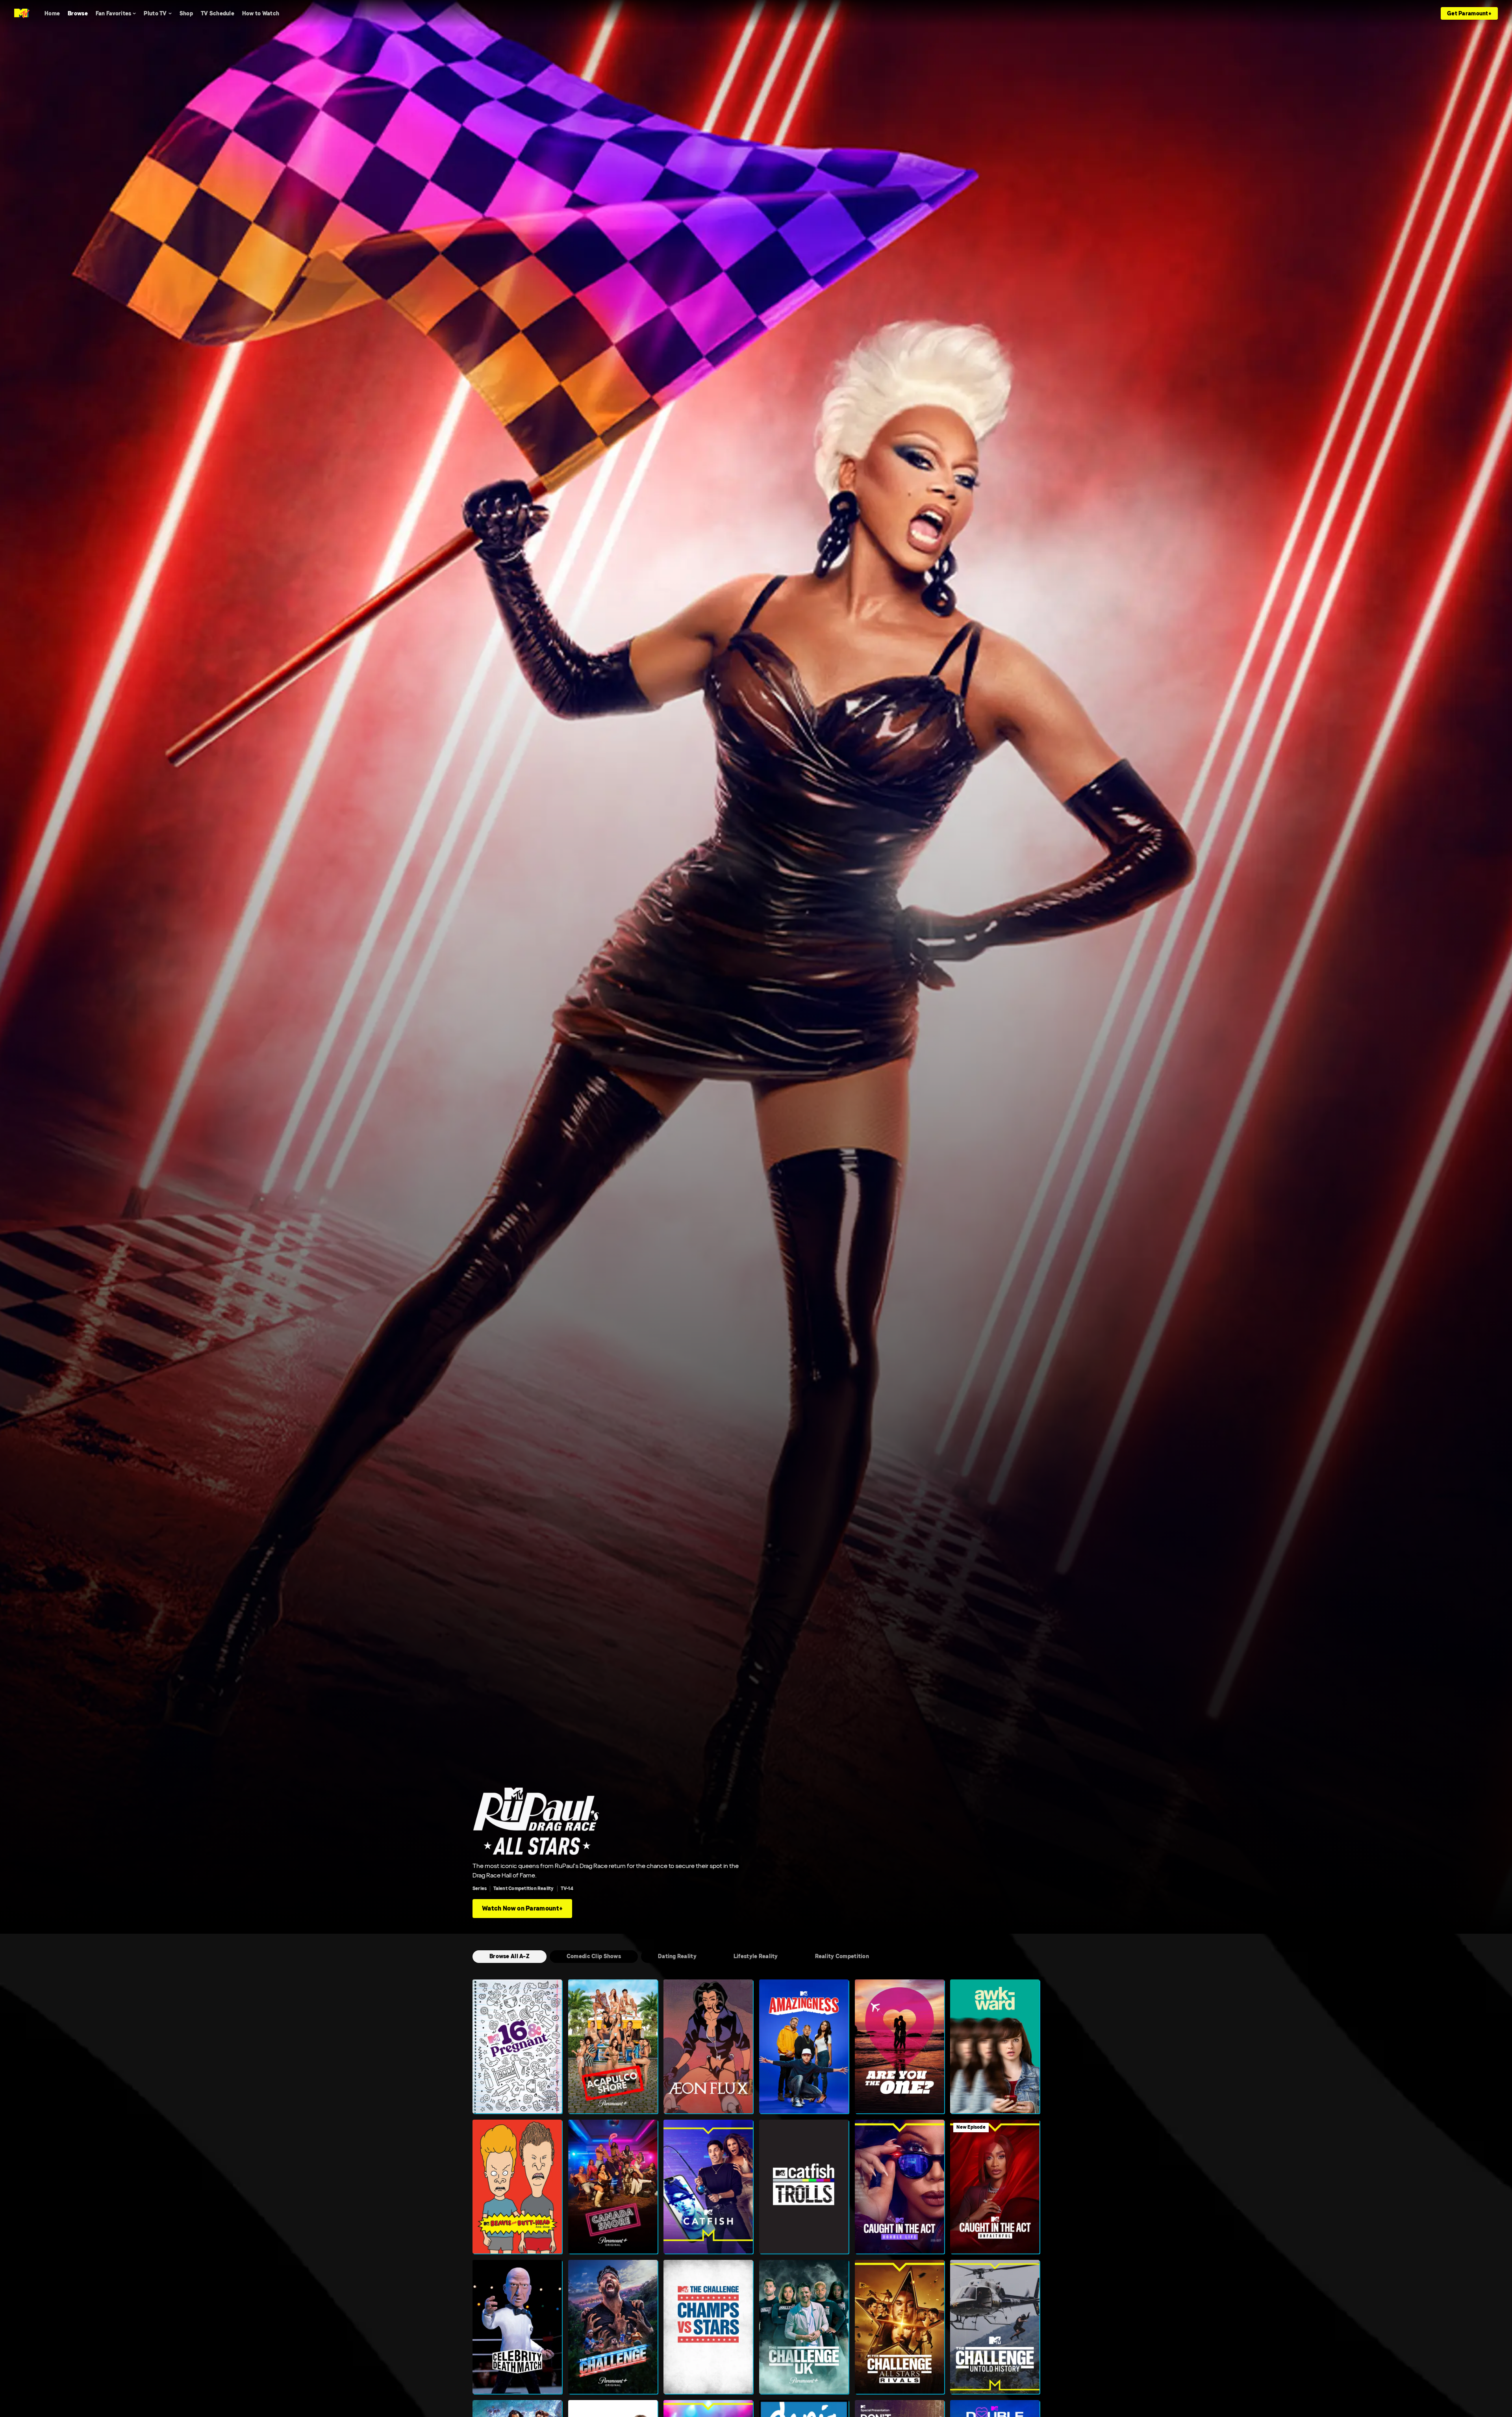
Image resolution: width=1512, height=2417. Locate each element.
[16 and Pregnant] (517, 2046)
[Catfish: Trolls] (804, 2187)
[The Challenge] (613, 2327)
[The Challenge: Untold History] (995, 2327)
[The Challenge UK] (804, 2327)
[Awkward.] (995, 2046)
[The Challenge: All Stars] (900, 2327)
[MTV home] (22, 13)
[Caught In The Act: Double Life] (900, 2187)
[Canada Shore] (613, 2187)
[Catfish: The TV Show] (708, 2187)
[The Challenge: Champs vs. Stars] (708, 2327)
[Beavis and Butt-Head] (517, 2187)
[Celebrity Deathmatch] (517, 2327)
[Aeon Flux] (708, 2046)
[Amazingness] (804, 2046)
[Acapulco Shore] (613, 2046)
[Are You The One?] (900, 2046)
